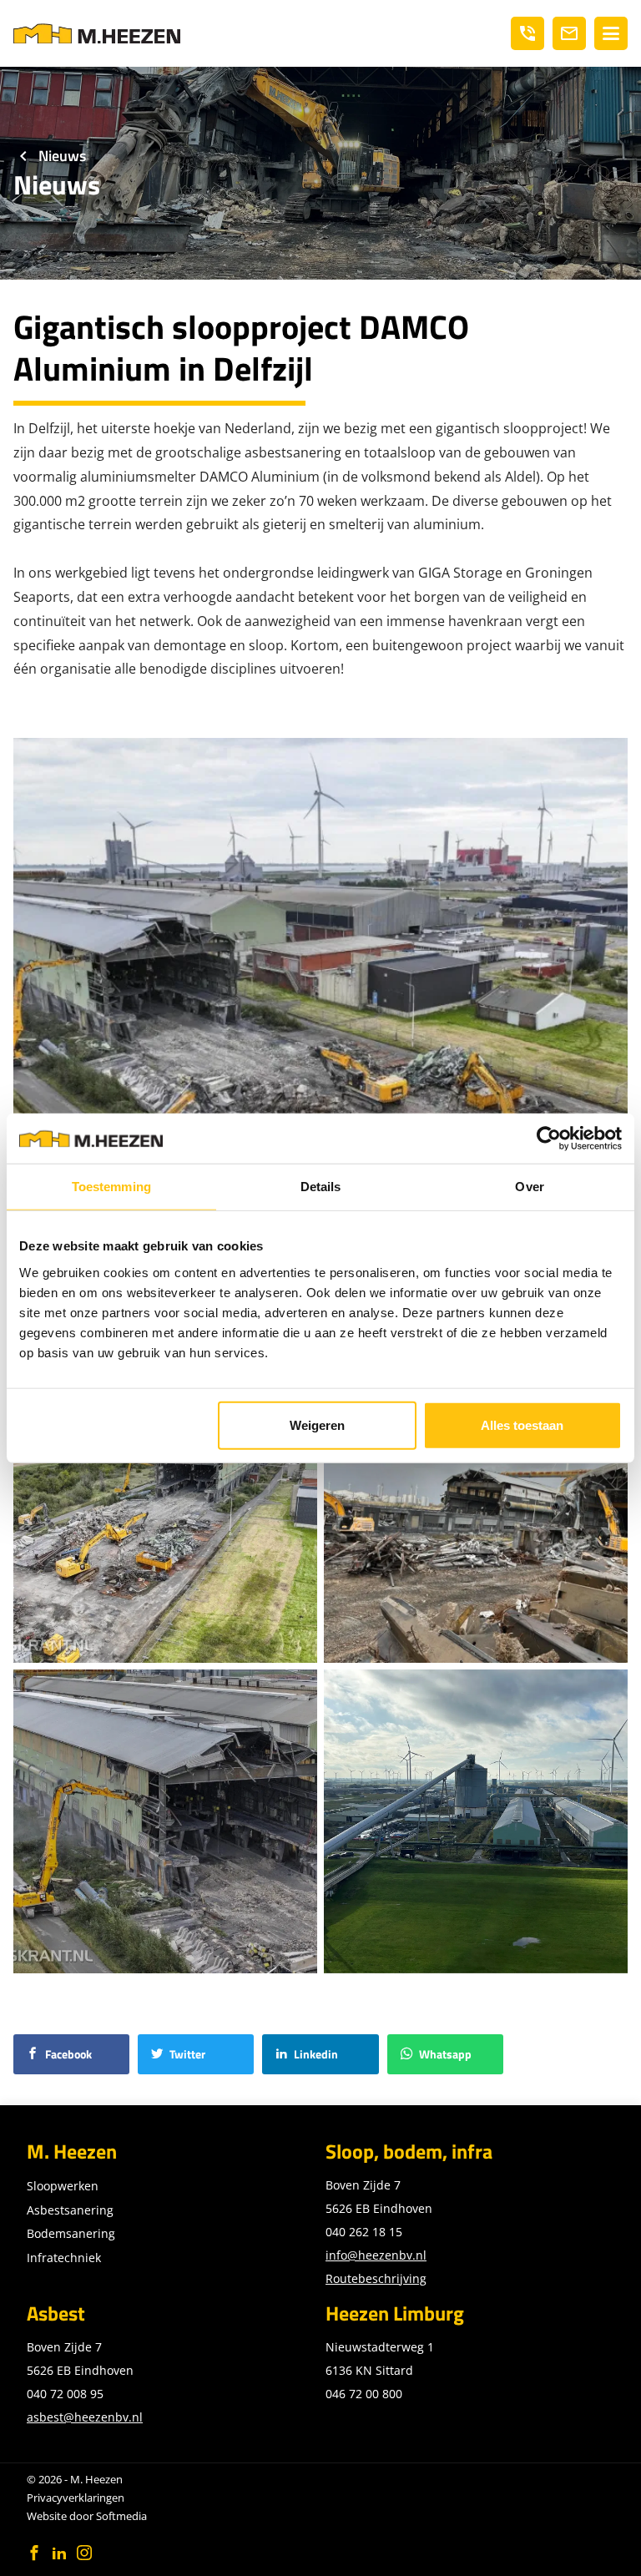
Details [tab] (321, 1187)
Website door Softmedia (87, 2516)
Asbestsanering (70, 2210)
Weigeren (317, 1424)
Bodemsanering (71, 2233)
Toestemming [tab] (111, 1187)
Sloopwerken (63, 2186)
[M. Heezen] (97, 33)
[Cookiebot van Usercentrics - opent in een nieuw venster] (549, 1139)
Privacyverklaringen (76, 2498)
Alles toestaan (522, 1424)
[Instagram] (84, 2553)
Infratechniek (64, 2258)
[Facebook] (34, 2553)
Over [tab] (529, 1187)
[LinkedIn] (59, 2553)
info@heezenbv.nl (376, 2255)
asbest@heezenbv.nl (85, 2417)
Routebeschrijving (376, 2278)
